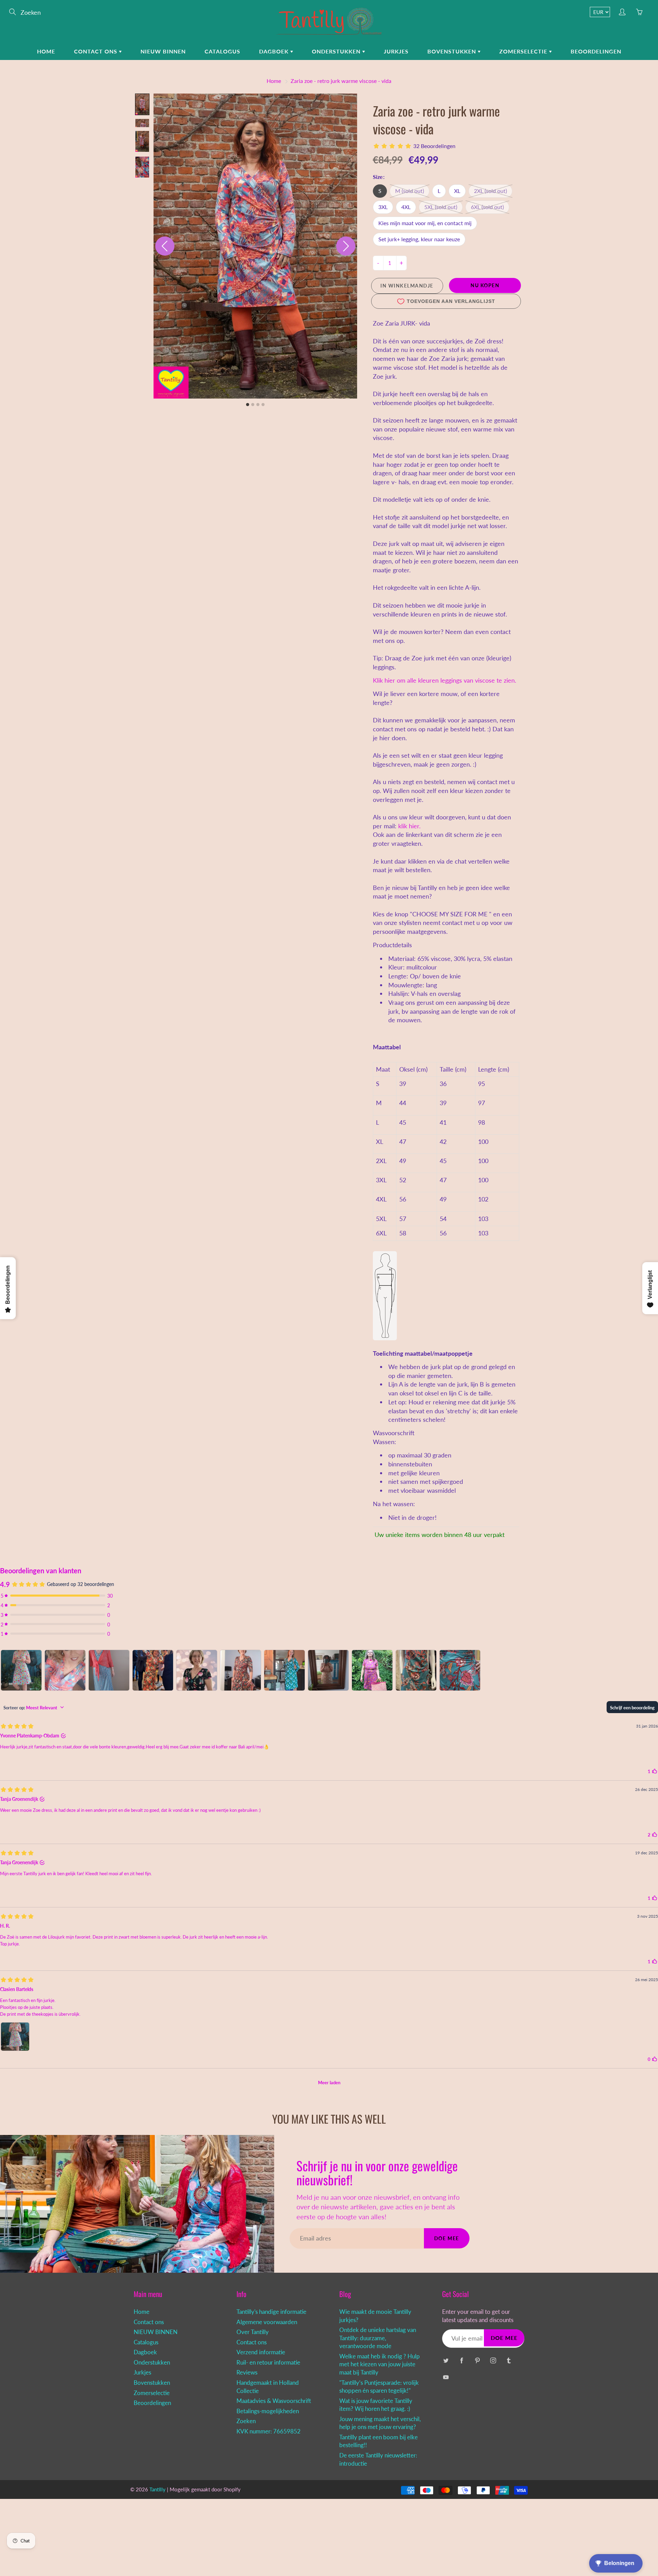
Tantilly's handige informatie (271, 2312)
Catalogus (222, 51)
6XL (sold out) (487, 207)
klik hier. (409, 826)
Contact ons (96, 51)
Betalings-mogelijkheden (268, 2411)
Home (46, 51)
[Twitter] (446, 2361)
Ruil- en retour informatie (268, 2363)
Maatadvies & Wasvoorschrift (274, 2401)
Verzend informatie (261, 2352)
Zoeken (246, 2421)
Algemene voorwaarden (267, 2322)
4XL (406, 207)
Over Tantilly (253, 2332)
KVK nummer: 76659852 (269, 2431)
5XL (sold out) (441, 207)
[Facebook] (461, 2361)
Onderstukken (337, 51)
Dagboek (275, 51)
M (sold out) (410, 191)
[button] (142, 104)
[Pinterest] (477, 2361)
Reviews (247, 2372)
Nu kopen (485, 285)
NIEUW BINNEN (163, 51)
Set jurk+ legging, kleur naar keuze (419, 239)
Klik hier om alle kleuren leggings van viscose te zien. (444, 680)
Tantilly (157, 2489)
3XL (383, 207)
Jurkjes (396, 51)
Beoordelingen (596, 51)
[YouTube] (446, 2377)
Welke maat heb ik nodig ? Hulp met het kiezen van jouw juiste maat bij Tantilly (380, 2364)
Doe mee (447, 2238)
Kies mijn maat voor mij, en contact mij (425, 223)
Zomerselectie (524, 51)
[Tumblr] (509, 2361)
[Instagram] (493, 2361)
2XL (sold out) (490, 191)
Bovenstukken (453, 51)
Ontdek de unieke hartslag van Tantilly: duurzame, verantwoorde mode (378, 2338)
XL (457, 191)
